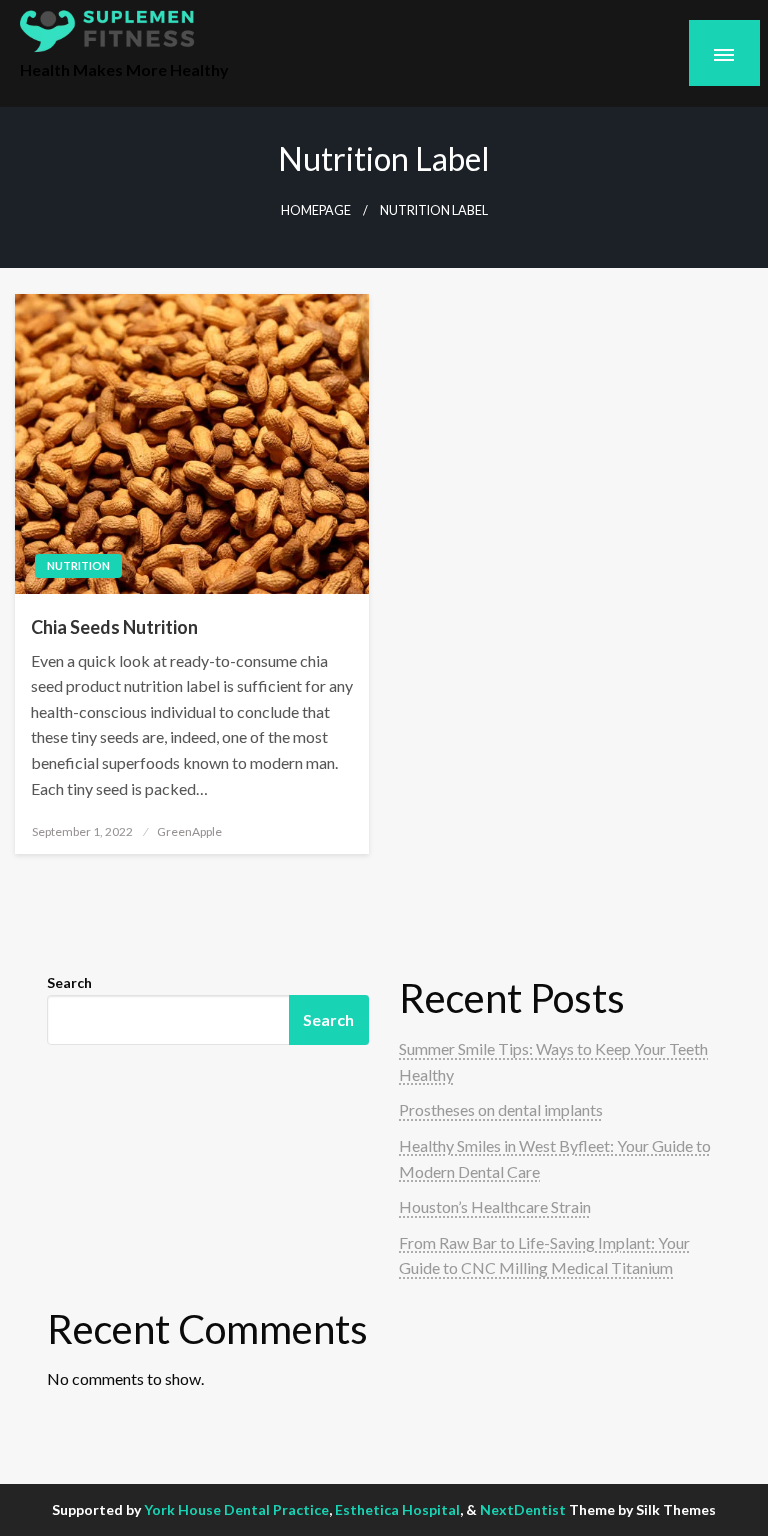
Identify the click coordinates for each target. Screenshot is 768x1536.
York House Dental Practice (236, 1509)
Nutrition (78, 565)
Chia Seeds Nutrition (114, 627)
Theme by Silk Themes (642, 1509)
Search (69, 982)
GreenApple (189, 831)
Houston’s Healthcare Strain (495, 1206)
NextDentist (523, 1509)
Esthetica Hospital (397, 1509)
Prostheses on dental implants (501, 1109)
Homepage (316, 210)
